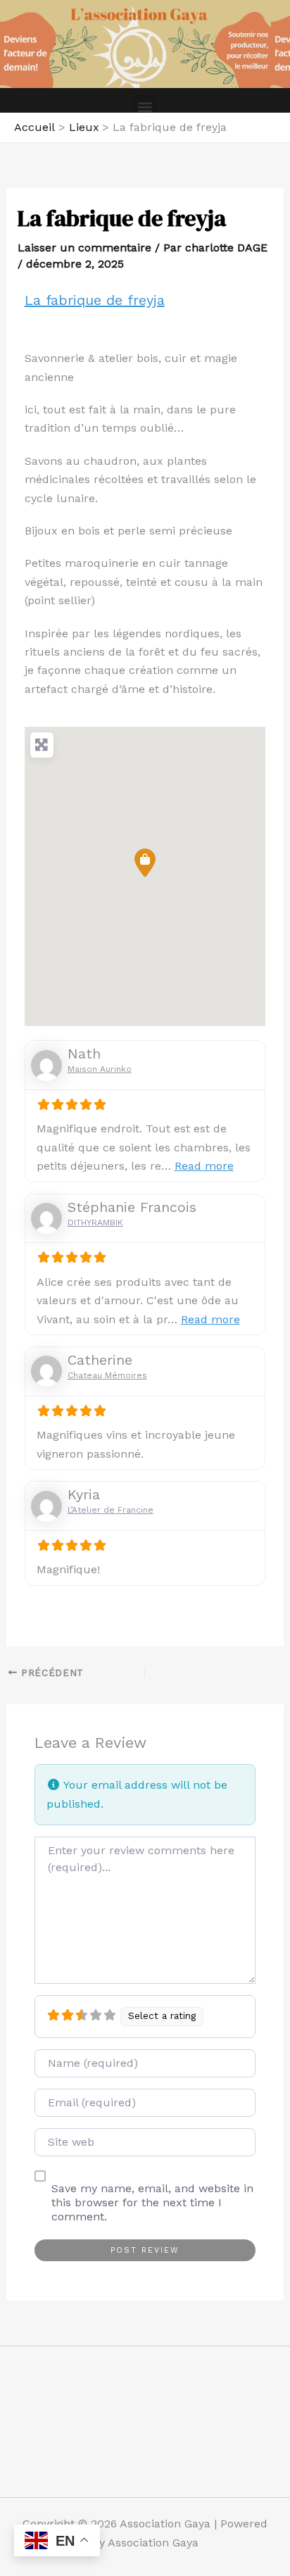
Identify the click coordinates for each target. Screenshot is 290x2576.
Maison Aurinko (100, 1069)
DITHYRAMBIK (95, 1223)
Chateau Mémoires (107, 1375)
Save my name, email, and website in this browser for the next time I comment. (152, 2202)
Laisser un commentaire (84, 248)
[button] (145, 107)
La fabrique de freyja (95, 300)
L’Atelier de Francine (111, 1510)
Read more (204, 1166)
